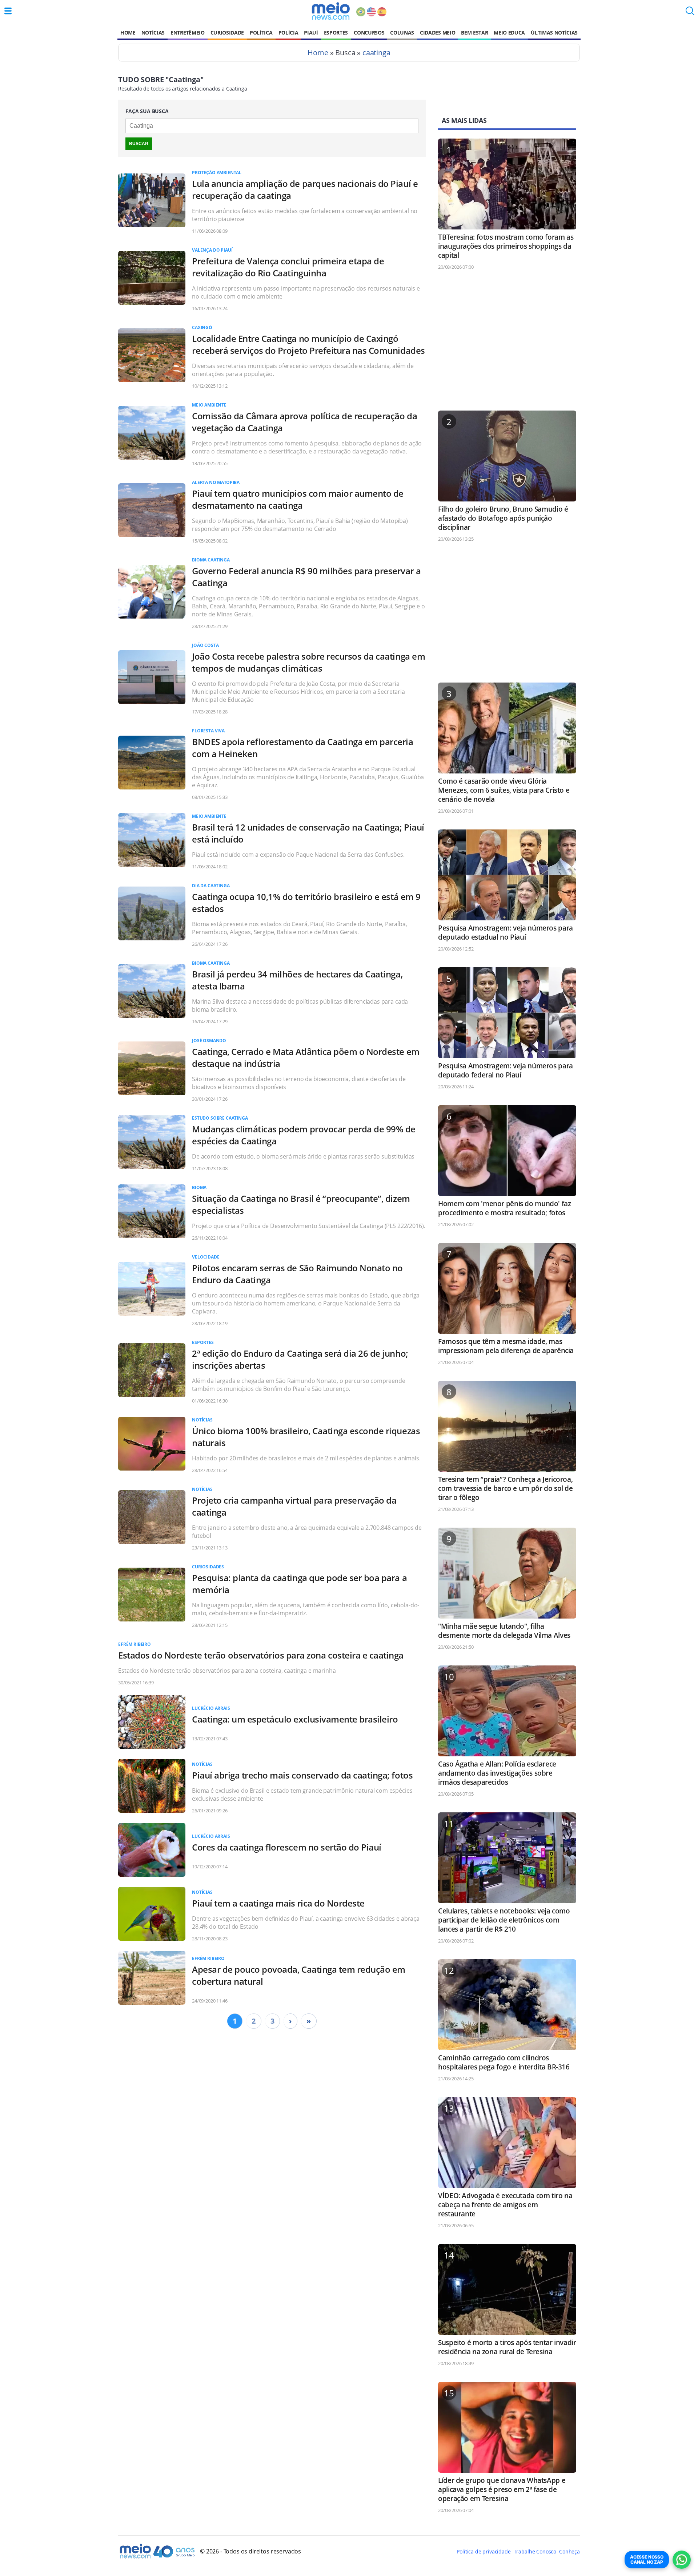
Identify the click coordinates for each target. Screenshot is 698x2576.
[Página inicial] (331, 11)
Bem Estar (474, 33)
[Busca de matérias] (690, 13)
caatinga (376, 53)
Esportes (336, 33)
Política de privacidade (484, 2551)
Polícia (288, 33)
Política (261, 33)
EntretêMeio (187, 33)
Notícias (153, 33)
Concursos (369, 33)
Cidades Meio (438, 33)
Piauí (311, 33)
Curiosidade (227, 33)
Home (128, 33)
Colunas (402, 33)
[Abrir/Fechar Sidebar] (8, 11)
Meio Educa (509, 33)
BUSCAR (139, 144)
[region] (507, 344)
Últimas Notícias (554, 33)
